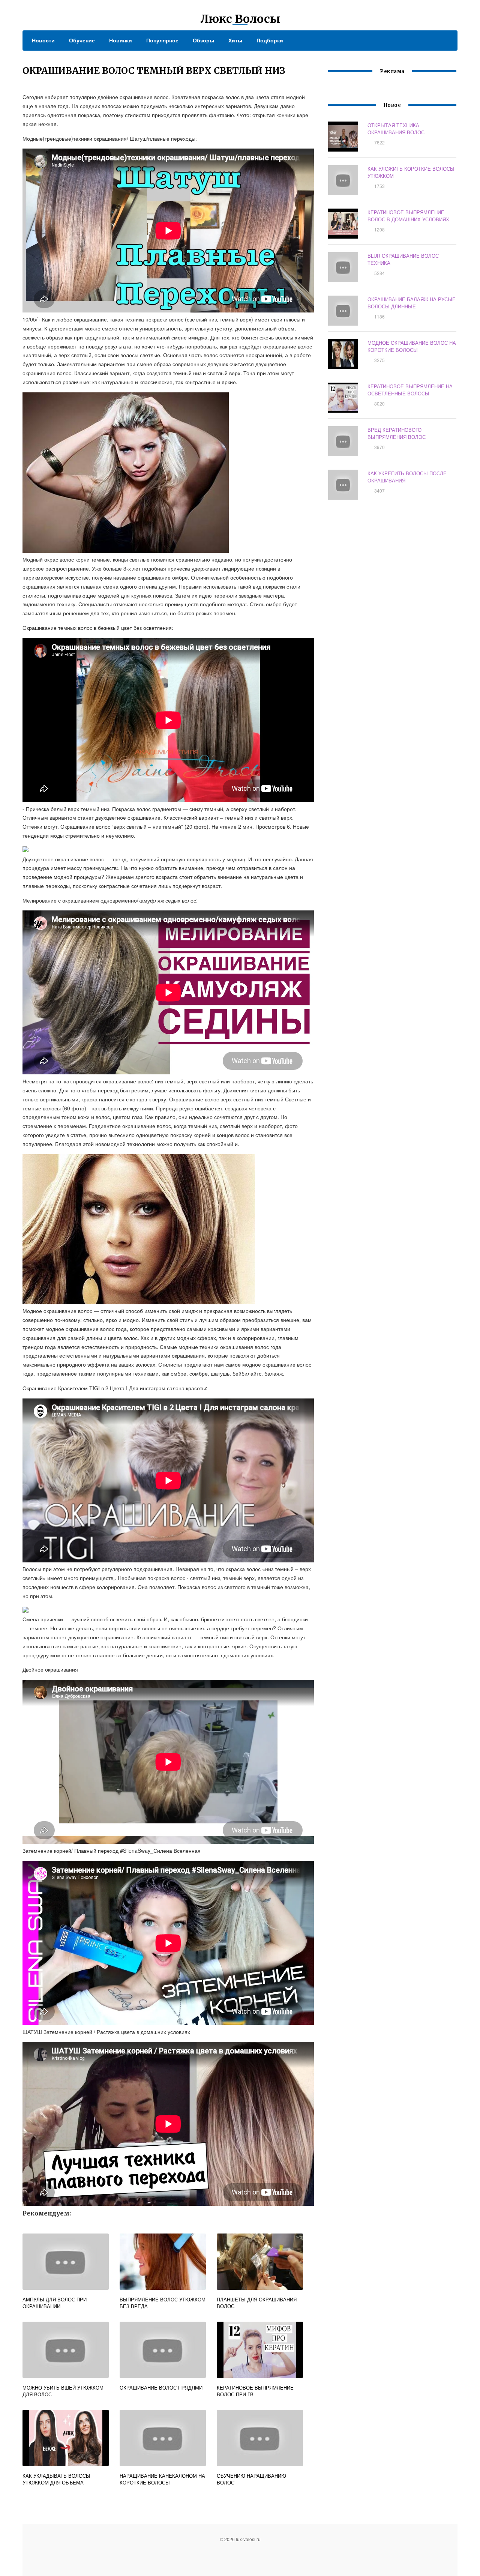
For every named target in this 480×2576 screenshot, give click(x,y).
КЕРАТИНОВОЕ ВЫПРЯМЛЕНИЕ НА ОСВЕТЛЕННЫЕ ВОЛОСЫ (410, 390)
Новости (43, 40)
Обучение (82, 40)
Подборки (270, 40)
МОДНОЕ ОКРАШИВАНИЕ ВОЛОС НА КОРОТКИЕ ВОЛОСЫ (412, 346)
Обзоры (203, 40)
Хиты (235, 40)
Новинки (121, 40)
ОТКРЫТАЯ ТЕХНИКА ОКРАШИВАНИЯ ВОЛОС (396, 129)
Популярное (162, 40)
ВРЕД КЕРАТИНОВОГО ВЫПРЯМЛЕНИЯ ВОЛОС (397, 433)
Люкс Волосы (240, 19)
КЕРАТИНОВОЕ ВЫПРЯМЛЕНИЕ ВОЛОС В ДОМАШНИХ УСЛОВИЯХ (408, 216)
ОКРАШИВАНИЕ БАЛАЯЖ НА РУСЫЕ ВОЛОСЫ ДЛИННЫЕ (412, 303)
